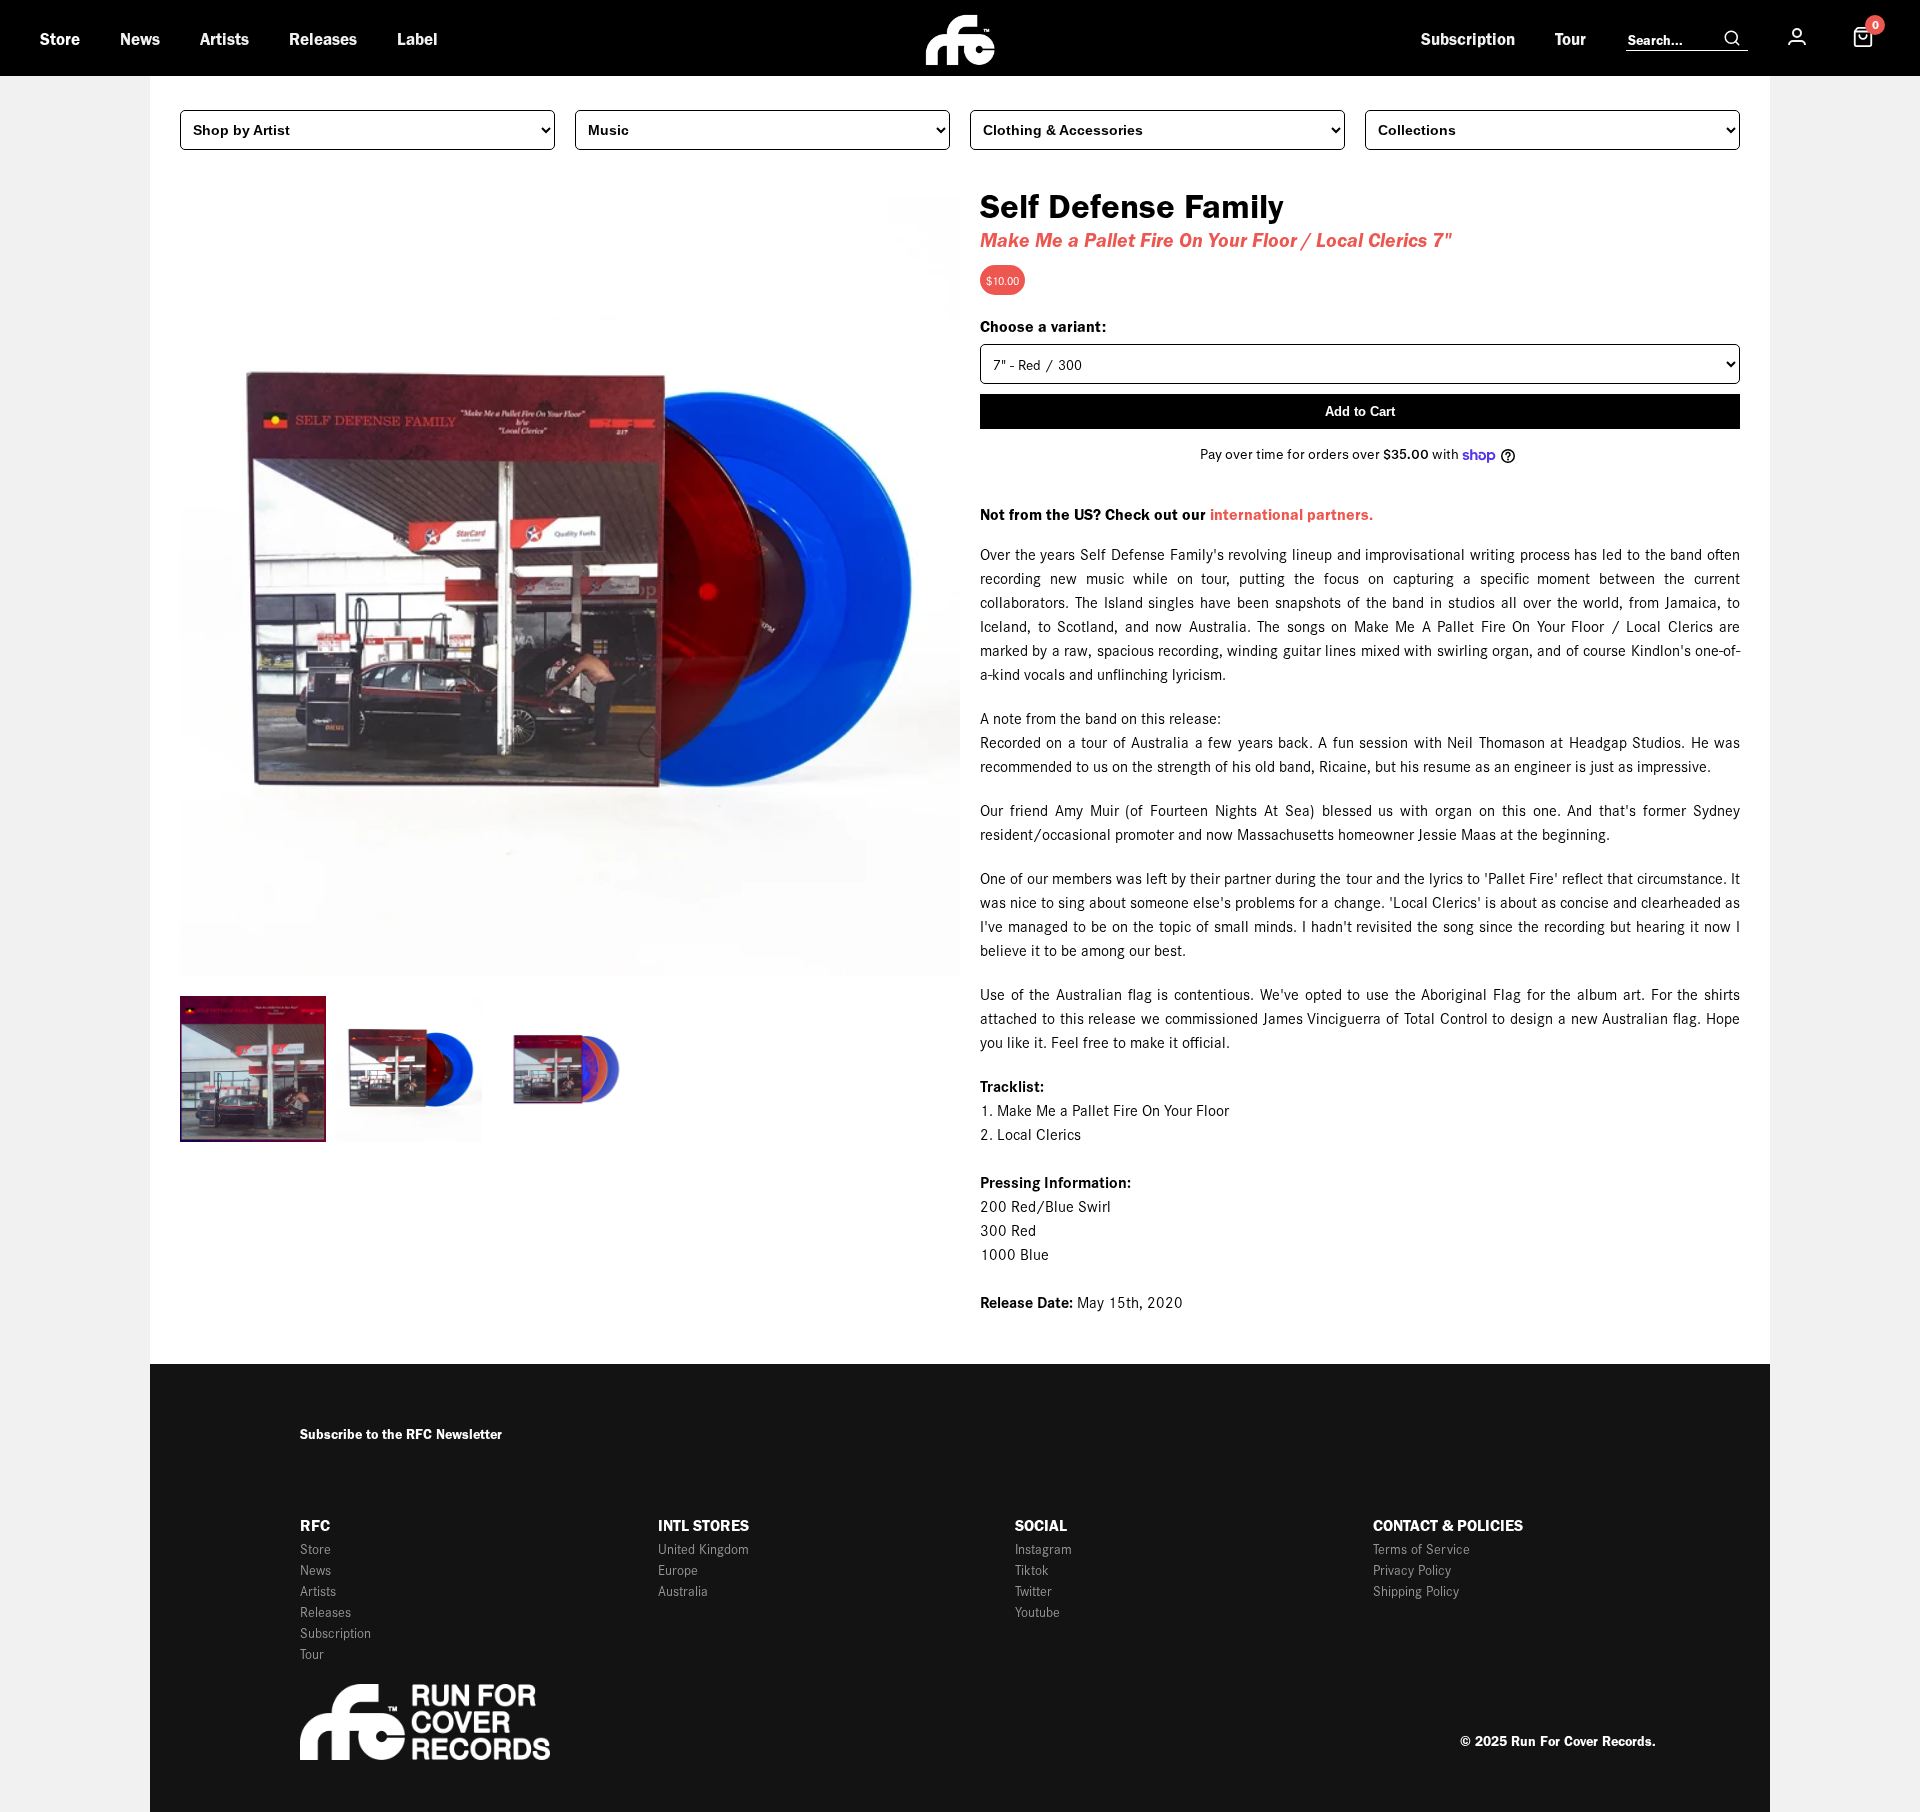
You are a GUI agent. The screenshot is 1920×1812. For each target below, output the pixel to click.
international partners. (1291, 514)
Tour (1570, 39)
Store (60, 39)
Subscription (1468, 39)
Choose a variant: (1043, 326)
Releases (323, 39)
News (140, 39)
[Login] (1797, 37)
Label (417, 39)
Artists (224, 39)
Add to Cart (1360, 411)
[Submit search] (1732, 39)
